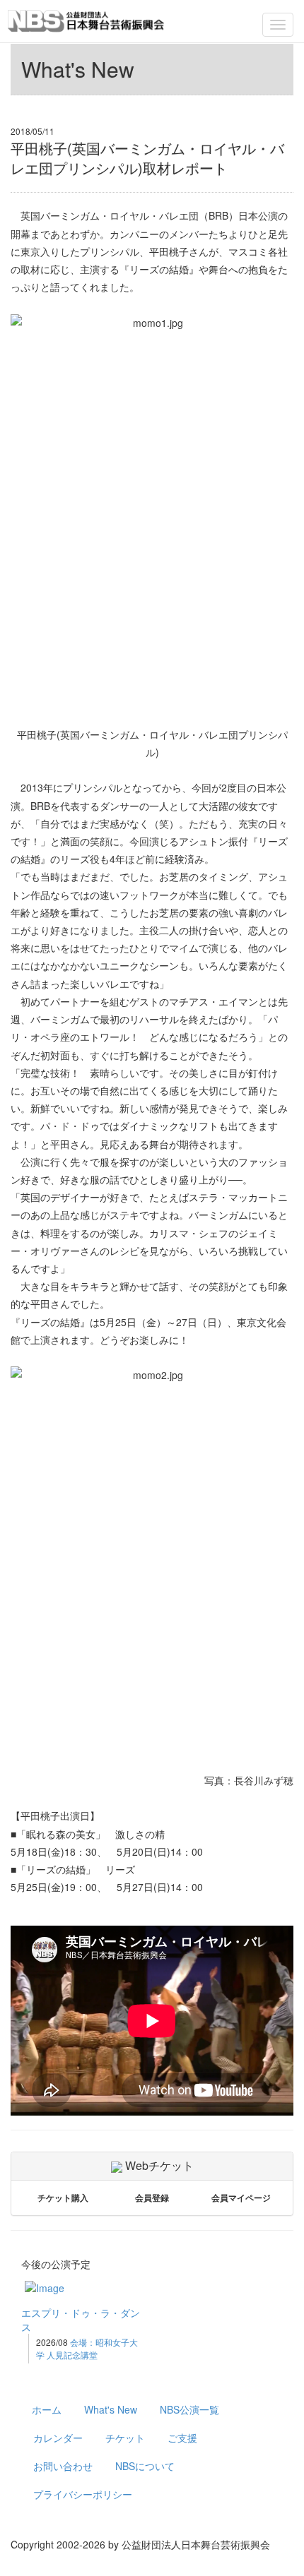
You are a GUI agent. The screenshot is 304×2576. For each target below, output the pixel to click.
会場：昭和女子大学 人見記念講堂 (87, 2348)
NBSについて (145, 2466)
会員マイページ (241, 2198)
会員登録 (152, 2198)
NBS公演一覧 (189, 2409)
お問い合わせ (63, 2466)
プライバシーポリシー (83, 2494)
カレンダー (58, 2438)
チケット (125, 2438)
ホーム (47, 2409)
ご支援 (182, 2438)
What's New (111, 2409)
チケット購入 (63, 2198)
